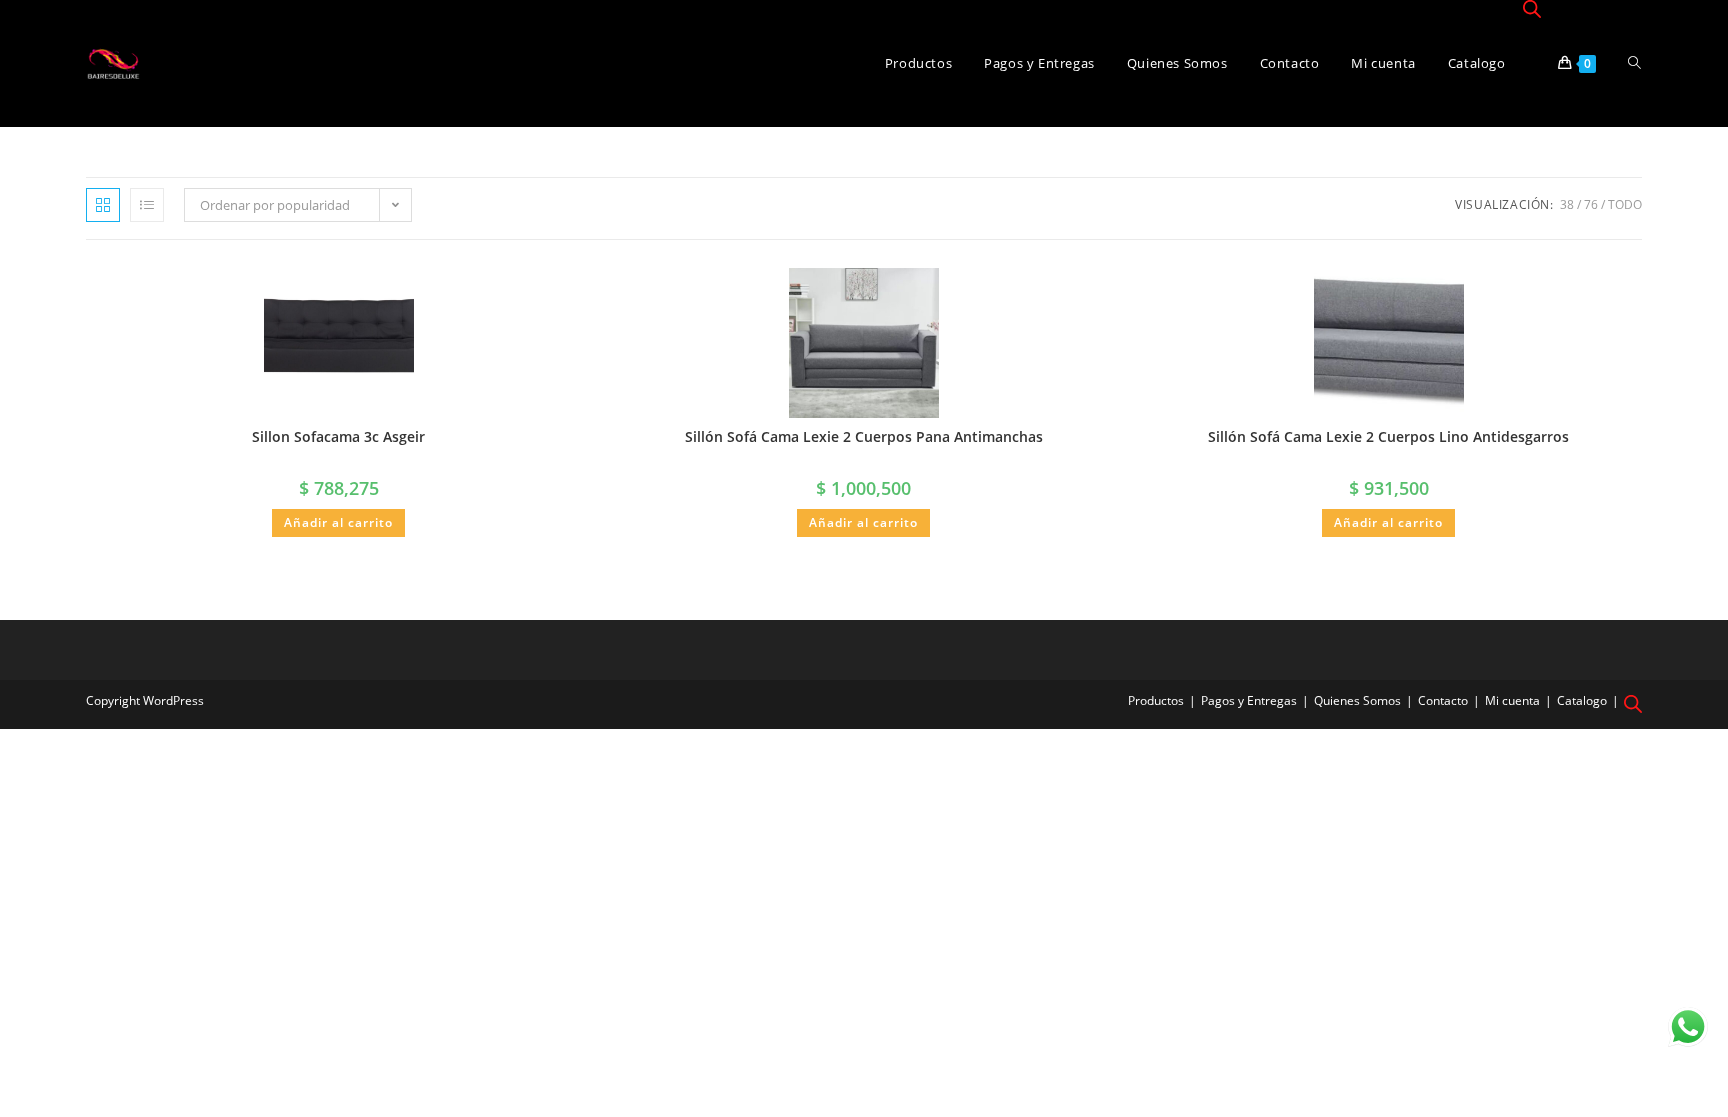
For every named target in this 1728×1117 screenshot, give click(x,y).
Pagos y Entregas (1249, 700)
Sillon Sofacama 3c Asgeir (338, 436)
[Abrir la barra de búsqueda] (1532, 10)
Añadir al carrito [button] (338, 522)
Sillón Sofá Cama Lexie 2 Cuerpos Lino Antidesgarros (1388, 436)
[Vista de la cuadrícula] (103, 205)
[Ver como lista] (147, 205)
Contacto (1443, 700)
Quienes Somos (1357, 700)
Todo (1625, 204)
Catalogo (1582, 700)
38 (1567, 204)
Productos (1156, 700)
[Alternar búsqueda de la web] (1634, 63)
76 (1591, 204)
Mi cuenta (1512, 700)
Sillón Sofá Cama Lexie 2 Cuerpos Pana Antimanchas (864, 436)
